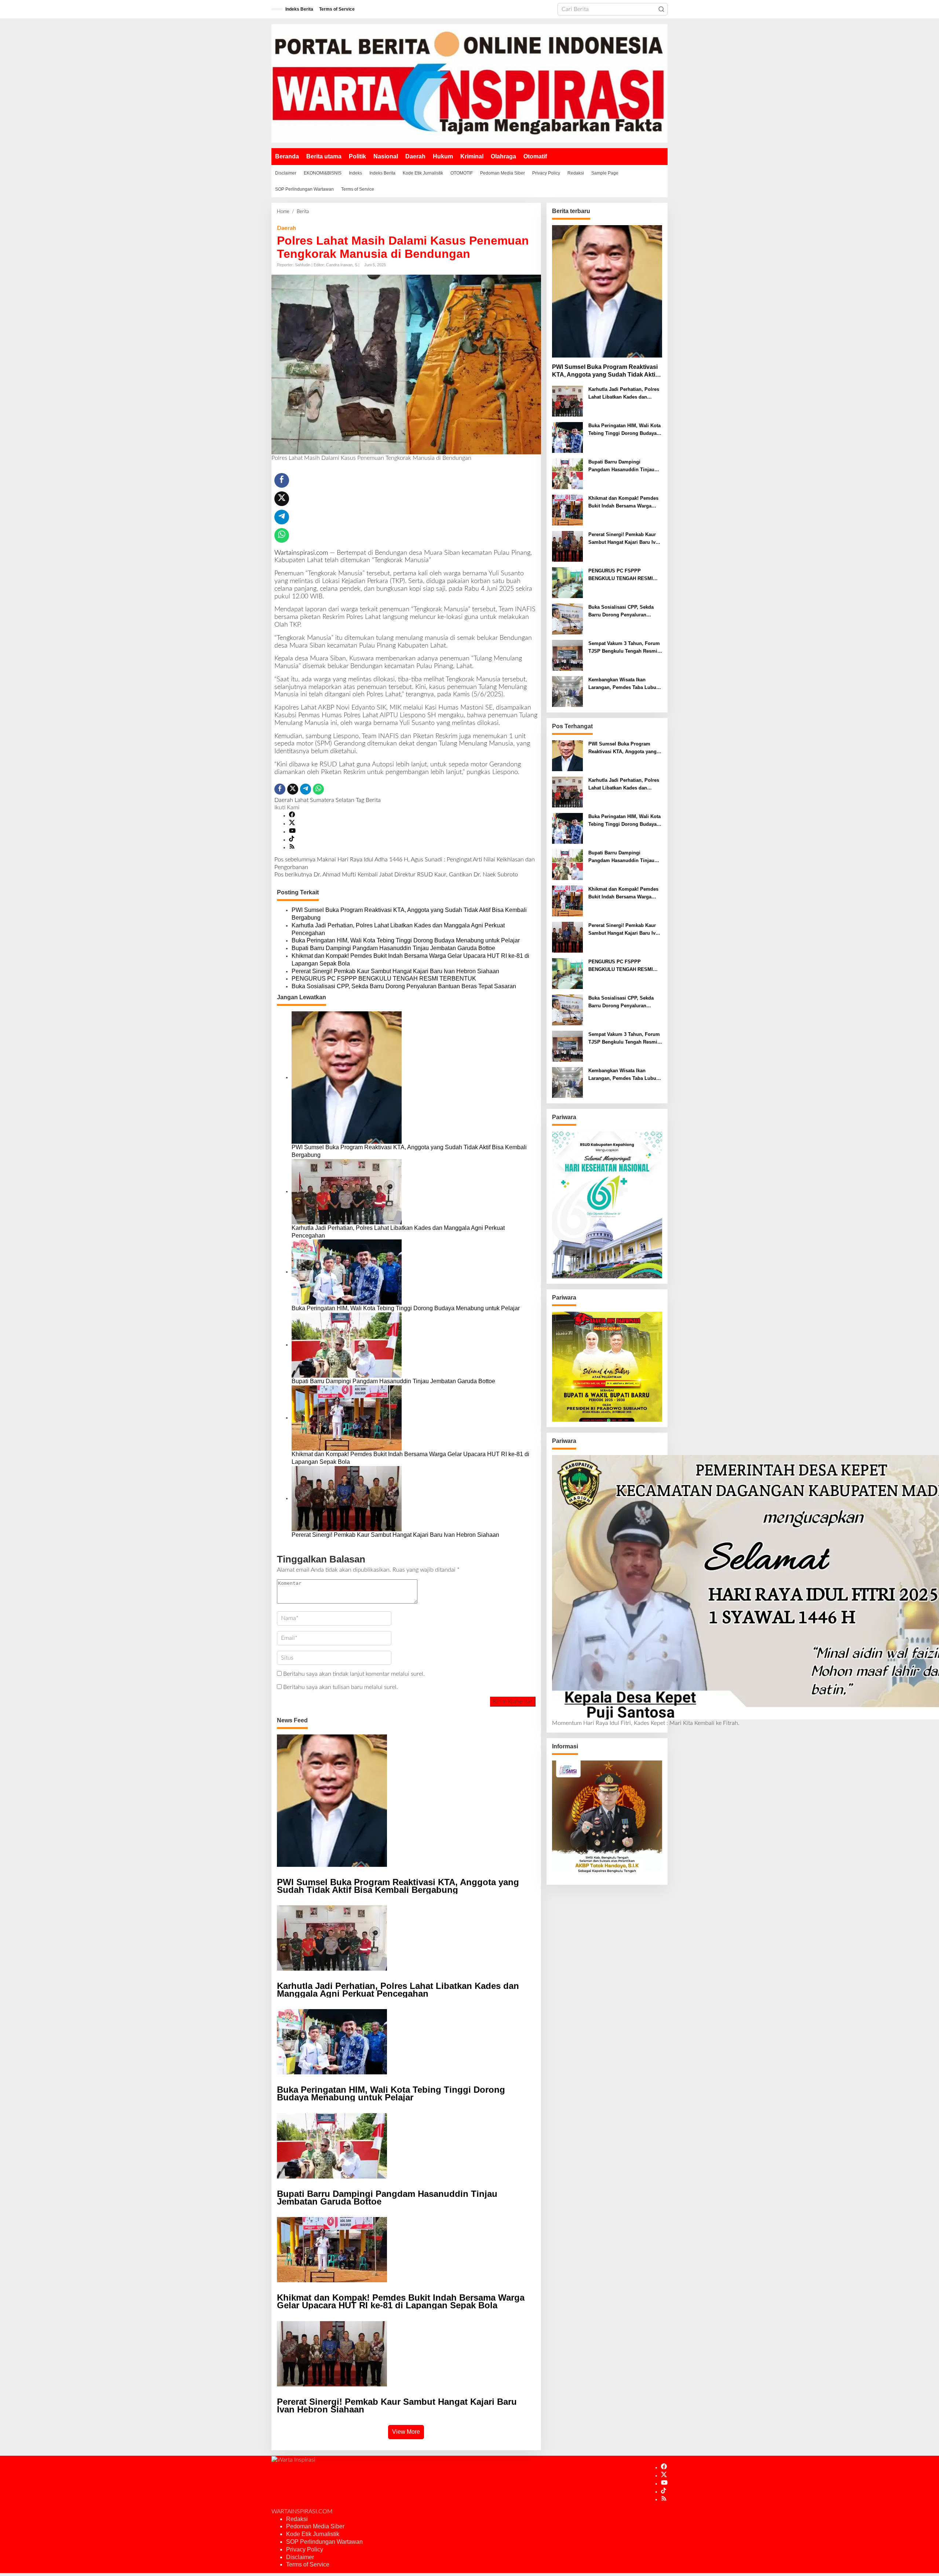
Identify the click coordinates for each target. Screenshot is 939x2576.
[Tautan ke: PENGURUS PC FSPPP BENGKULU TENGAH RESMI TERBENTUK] (567, 583)
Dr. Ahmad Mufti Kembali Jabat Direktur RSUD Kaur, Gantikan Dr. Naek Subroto (396, 875)
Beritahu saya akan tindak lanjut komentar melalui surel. (354, 1674)
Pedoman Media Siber (315, 2526)
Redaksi (297, 2519)
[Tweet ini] (282, 499)
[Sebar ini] (282, 480)
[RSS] (292, 847)
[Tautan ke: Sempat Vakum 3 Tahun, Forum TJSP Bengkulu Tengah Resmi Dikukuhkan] (567, 655)
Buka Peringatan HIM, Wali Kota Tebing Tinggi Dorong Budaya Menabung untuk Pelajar (406, 940)
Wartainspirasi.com (301, 553)
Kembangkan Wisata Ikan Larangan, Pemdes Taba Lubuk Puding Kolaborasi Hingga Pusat (624, 684)
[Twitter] (292, 824)
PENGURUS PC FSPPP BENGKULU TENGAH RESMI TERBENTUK (384, 979)
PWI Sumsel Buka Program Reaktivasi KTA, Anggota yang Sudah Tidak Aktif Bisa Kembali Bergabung (409, 914)
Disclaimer (300, 2557)
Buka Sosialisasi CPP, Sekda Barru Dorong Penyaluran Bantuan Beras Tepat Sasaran (404, 986)
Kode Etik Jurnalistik (313, 2534)
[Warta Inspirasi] (469, 83)
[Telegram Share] (282, 517)
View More (406, 2432)
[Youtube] (292, 832)
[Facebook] (292, 816)
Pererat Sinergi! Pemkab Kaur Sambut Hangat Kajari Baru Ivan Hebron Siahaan (395, 971)
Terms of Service (308, 2564)
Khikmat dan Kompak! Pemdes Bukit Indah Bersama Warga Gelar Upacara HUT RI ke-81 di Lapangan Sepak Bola (410, 960)
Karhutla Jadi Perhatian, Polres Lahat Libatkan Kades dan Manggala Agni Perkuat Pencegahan (398, 929)
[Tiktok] (292, 840)
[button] (661, 9)
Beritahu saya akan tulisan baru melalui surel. (341, 1687)
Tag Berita (368, 800)
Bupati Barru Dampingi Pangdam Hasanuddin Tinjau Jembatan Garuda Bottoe (393, 948)
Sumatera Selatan (332, 800)
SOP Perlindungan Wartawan (324, 2542)
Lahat (302, 800)
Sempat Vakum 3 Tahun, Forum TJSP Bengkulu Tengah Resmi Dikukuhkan (624, 648)
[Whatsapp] (282, 535)
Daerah (286, 228)
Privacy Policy (305, 2549)
